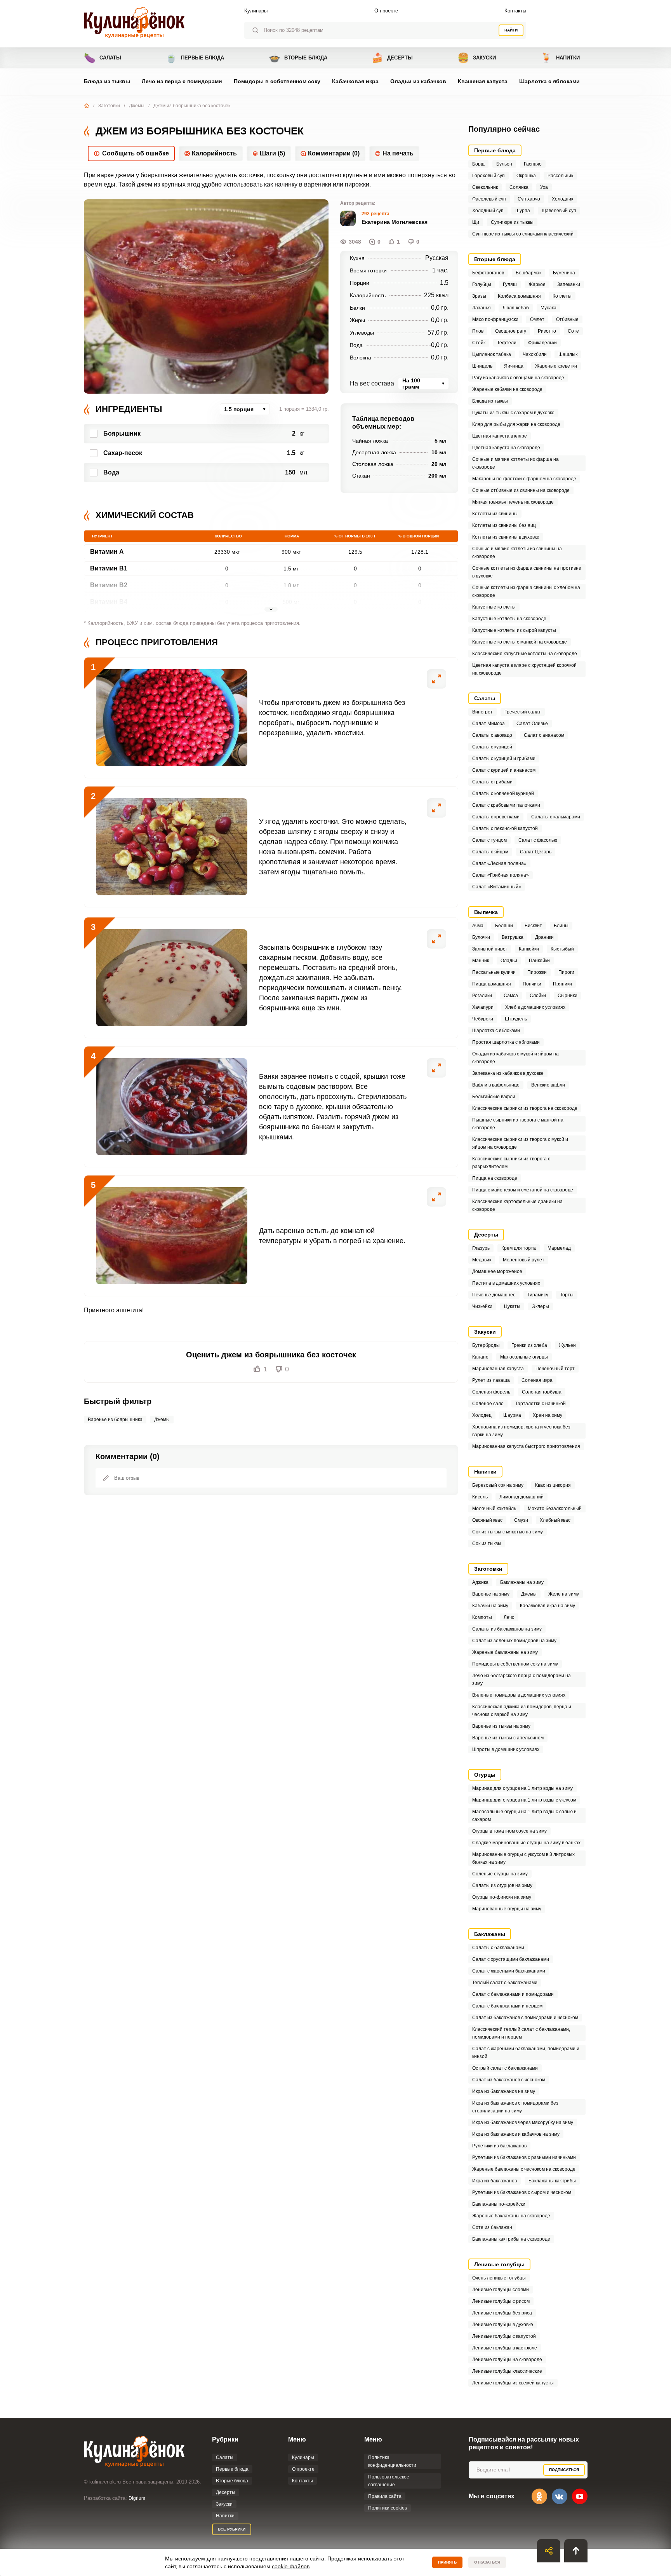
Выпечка (486, 912)
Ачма (478, 926)
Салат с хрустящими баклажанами (511, 1959)
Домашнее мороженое (497, 1271)
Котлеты (562, 296)
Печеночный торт (555, 1369)
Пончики (532, 984)
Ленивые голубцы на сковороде (507, 2360)
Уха (544, 187)
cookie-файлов (291, 2566)
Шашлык (568, 354)
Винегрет (482, 712)
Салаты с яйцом (490, 852)
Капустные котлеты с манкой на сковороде (520, 642)
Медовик (482, 1260)
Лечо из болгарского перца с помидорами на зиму (522, 1680)
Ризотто (547, 331)
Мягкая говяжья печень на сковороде (513, 502)
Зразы (479, 296)
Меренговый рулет (524, 1260)
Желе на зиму (564, 1594)
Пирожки (537, 972)
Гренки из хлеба (529, 1345)
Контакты (515, 11)
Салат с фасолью (538, 840)
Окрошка (526, 176)
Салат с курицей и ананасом (504, 770)
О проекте (386, 11)
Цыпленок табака (492, 354)
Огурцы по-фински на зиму (502, 1897)
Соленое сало (488, 1404)
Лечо (509, 1617)
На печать (398, 153)
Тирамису (538, 1295)
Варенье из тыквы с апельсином (508, 1738)
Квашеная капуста (483, 81)
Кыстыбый (562, 949)
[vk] (560, 2496)
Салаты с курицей (492, 747)
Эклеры (541, 1306)
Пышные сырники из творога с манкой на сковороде (518, 1124)
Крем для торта (519, 1248)
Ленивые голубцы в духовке (503, 2325)
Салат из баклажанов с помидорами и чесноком (525, 2018)
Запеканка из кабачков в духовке (508, 1073)
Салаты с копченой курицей (503, 794)
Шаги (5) (272, 153)
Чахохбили (535, 354)
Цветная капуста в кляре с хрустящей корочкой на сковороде (524, 669)
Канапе (480, 1357)
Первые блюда (195, 58)
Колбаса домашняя (519, 296)
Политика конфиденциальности (392, 2461)
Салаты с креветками (496, 817)
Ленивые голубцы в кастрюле (505, 2348)
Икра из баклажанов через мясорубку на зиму (523, 2123)
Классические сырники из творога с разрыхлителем (511, 1163)
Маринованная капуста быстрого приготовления (526, 1446)
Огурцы (485, 1775)
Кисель (480, 1497)
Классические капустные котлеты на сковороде (525, 654)
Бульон (504, 164)
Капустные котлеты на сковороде (509, 619)
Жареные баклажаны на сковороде (511, 2216)
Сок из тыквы (487, 1544)
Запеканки (569, 284)
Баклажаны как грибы (552, 2181)
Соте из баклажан (492, 2227)
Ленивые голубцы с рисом (501, 2301)
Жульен (567, 1345)
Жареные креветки (556, 366)
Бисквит (533, 926)
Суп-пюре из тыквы (512, 222)
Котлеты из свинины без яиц (504, 525)
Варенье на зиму (491, 1594)
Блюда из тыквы (107, 81)
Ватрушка (513, 937)
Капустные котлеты (494, 607)
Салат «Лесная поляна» (499, 863)
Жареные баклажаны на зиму (505, 1652)
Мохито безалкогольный (555, 1509)
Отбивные (567, 319)
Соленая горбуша (542, 1392)
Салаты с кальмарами (556, 817)
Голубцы (482, 284)
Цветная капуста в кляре (500, 436)
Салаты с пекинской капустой (505, 828)
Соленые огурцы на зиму (500, 1874)
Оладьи (509, 961)
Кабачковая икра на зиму (548, 1606)
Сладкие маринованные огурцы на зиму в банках (526, 1843)
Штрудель (516, 1019)
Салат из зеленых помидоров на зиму (514, 1641)
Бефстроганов (488, 273)
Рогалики (482, 996)
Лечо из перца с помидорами (182, 81)
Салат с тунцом (489, 840)
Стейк (479, 343)
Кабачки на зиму (490, 1606)
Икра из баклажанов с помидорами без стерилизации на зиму (515, 2107)
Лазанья (482, 308)
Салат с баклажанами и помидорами (513, 1994)
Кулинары (256, 11)
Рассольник (560, 176)
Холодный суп (488, 211)
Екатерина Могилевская (395, 222)
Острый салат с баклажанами (505, 2068)
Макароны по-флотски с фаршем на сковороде (524, 479)
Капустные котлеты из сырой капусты (514, 630)
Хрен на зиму (548, 1415)
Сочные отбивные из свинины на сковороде (521, 490)
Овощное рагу (511, 331)
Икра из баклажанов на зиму (504, 2091)
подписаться (564, 2470)
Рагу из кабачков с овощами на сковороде (518, 378)
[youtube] (580, 2496)
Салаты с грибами (492, 782)
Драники (544, 937)
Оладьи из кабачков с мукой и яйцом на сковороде (515, 1058)
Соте (573, 331)
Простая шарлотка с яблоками (506, 1042)
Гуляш (510, 284)
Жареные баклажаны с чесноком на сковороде (524, 2169)
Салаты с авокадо (492, 735)
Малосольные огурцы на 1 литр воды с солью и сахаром (524, 1816)
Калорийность (214, 153)
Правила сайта (385, 2496)
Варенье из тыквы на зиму (501, 1726)
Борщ (478, 164)
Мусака (548, 308)
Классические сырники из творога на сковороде (525, 1108)
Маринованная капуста (498, 1369)
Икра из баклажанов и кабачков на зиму (516, 2134)
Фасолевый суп (489, 199)
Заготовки (109, 106)
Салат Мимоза (488, 724)
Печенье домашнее (494, 1295)
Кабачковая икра (355, 81)
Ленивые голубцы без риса (502, 2313)
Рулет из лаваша (491, 1380)
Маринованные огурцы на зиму (507, 1909)
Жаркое (537, 284)
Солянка (519, 187)
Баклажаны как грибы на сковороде (511, 2239)
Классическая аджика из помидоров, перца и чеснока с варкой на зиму (522, 1711)
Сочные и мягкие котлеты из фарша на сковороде (515, 463)
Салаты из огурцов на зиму (502, 1885)
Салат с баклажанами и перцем (507, 2006)
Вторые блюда (298, 58)
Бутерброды (486, 1345)
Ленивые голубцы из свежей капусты (513, 2383)
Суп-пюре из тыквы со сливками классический (523, 234)
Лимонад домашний (522, 1497)
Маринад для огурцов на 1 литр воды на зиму (522, 1788)
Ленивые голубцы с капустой (504, 2336)
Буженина (564, 273)
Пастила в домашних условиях (506, 1283)
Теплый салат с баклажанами (505, 1983)
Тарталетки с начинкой (541, 1404)
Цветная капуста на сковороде (506, 448)
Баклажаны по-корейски (499, 2204)
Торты (567, 1295)
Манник (481, 961)
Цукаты (512, 1306)
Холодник (562, 199)
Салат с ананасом (544, 735)
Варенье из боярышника (115, 1420)
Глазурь (481, 1248)
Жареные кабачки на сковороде (507, 389)
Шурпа (523, 211)
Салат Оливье (532, 724)
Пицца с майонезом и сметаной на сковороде (523, 1190)
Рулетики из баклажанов (499, 2146)
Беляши (504, 926)
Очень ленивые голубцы (499, 2278)
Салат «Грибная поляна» (501, 875)
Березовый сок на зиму (498, 1485)
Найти (511, 30)
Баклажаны (490, 1934)
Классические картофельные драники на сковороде (517, 1205)
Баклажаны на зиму (522, 1582)
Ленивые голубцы (499, 2264)
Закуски (477, 58)
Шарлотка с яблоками (549, 81)
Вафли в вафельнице (496, 1085)
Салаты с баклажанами (498, 1948)
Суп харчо (529, 199)
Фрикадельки (542, 343)
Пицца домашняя (492, 984)
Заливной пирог (490, 949)
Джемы (137, 106)
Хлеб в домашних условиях (535, 1007)
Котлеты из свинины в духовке (506, 537)
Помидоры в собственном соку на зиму (515, 1664)
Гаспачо (533, 164)
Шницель (482, 366)
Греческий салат (523, 712)
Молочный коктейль (494, 1509)
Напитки (560, 58)
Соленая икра (537, 1380)
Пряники (562, 984)
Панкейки (539, 961)
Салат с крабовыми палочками (506, 805)
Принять (447, 2562)
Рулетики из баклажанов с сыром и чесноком (522, 2192)
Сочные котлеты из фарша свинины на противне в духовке (527, 572)
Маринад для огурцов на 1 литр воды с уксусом (524, 1800)
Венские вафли (548, 1085)
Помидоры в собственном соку (277, 81)
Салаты (103, 58)
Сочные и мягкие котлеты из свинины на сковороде (517, 553)
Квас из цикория (553, 1485)
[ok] (539, 2496)
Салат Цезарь (536, 852)
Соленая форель (491, 1392)
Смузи (521, 1520)
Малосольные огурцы (524, 1357)
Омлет (537, 319)
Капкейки (529, 949)
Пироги (566, 972)
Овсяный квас (487, 1520)
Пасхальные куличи (494, 972)
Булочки (481, 937)
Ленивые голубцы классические (507, 2371)
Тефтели (507, 343)
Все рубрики (232, 2529)
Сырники (568, 996)
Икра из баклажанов (495, 2181)
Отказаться (487, 2562)
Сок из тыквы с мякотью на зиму (508, 1532)
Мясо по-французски (495, 319)
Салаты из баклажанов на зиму (507, 1629)
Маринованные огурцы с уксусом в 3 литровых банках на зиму (523, 1858)
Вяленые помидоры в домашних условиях (519, 1695)
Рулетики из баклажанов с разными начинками (524, 2157)
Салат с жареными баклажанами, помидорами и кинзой (526, 2053)
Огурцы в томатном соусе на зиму (509, 1831)
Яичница (514, 366)
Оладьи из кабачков (418, 81)
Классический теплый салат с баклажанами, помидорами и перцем (521, 2033)
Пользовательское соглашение (389, 2481)
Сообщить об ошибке (136, 153)
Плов (478, 331)
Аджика (480, 1582)
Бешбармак (528, 273)
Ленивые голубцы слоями (501, 2290)
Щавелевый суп (559, 211)
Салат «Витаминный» (497, 887)
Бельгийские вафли (494, 1097)
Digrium (137, 2498)
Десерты (392, 58)
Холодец (482, 1415)
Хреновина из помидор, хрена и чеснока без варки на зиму (521, 1431)
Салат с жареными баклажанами (509, 1971)
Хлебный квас (555, 1520)
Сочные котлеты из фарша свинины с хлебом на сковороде (526, 591)
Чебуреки (483, 1019)
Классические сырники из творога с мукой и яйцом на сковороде (520, 1143)
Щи (476, 222)
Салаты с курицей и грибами (504, 759)
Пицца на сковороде (495, 1178)
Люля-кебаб (516, 308)
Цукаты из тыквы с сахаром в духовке (513, 413)
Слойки (538, 996)
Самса (511, 996)
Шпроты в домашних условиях (506, 1749)
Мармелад (559, 1248)
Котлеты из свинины (495, 514)
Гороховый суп (488, 176)
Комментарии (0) (334, 153)
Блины (561, 926)
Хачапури (483, 1007)
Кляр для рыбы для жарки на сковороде (516, 424)
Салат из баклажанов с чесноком (509, 2080)
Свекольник (485, 187)
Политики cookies (388, 2508)
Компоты (482, 1617)
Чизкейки (482, 1306)
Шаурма (512, 1415)
